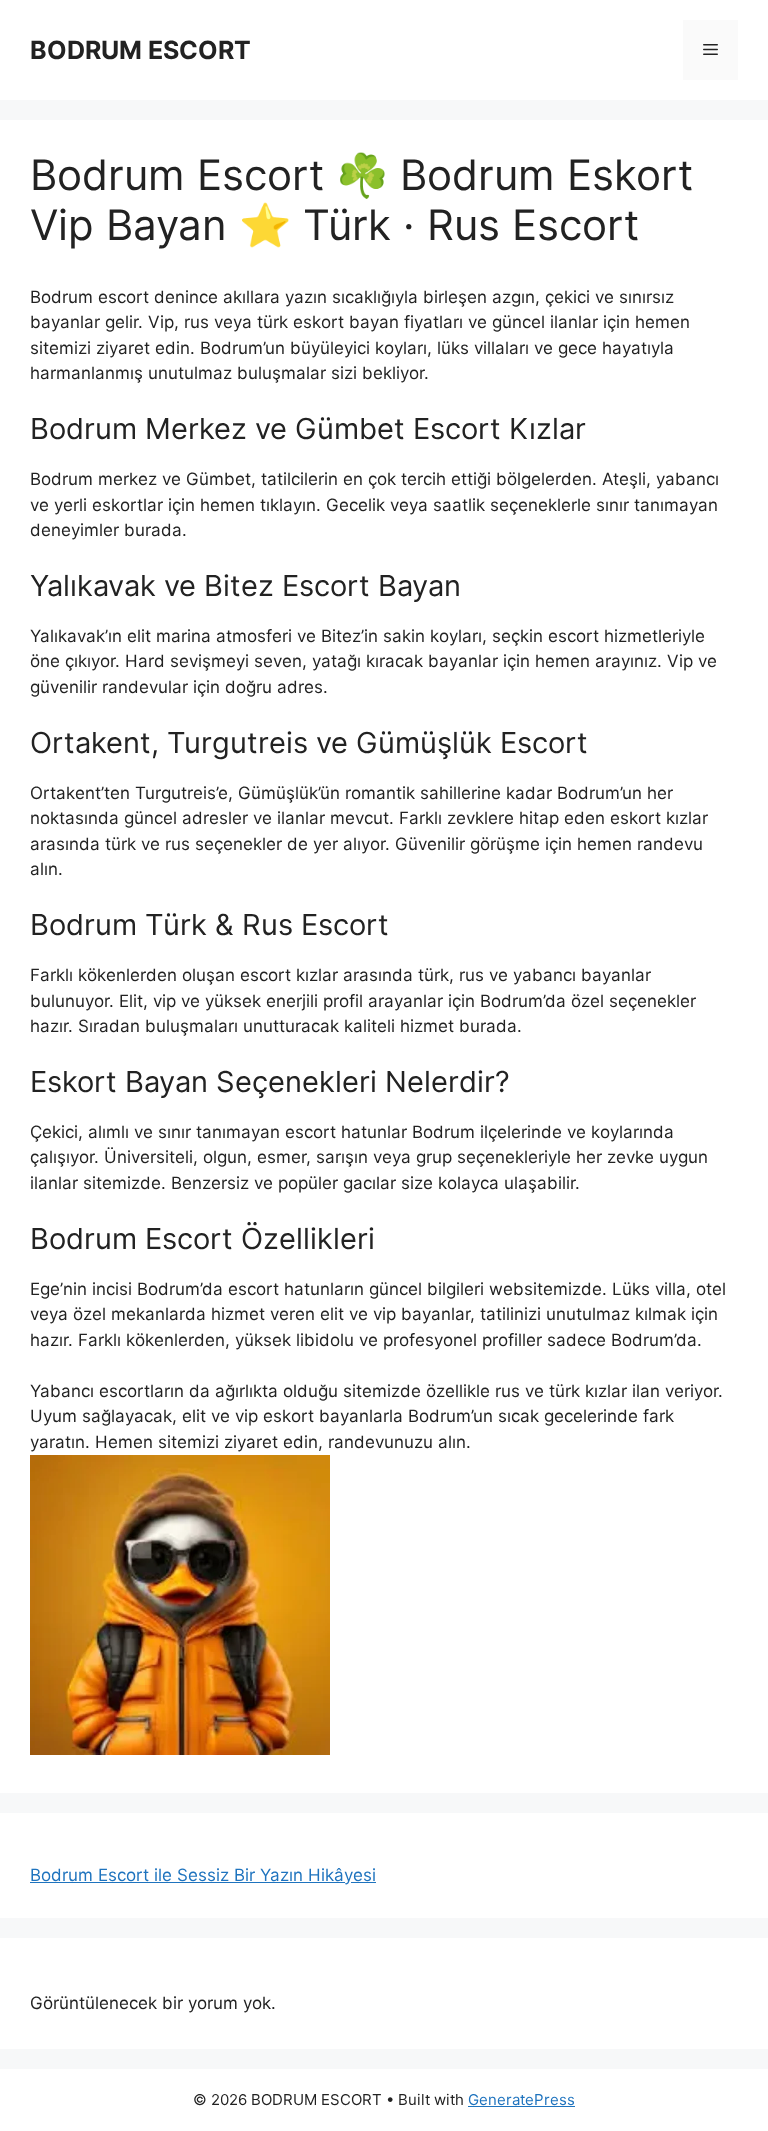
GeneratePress (521, 2099)
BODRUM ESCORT (140, 50)
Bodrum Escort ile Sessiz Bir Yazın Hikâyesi (203, 1875)
